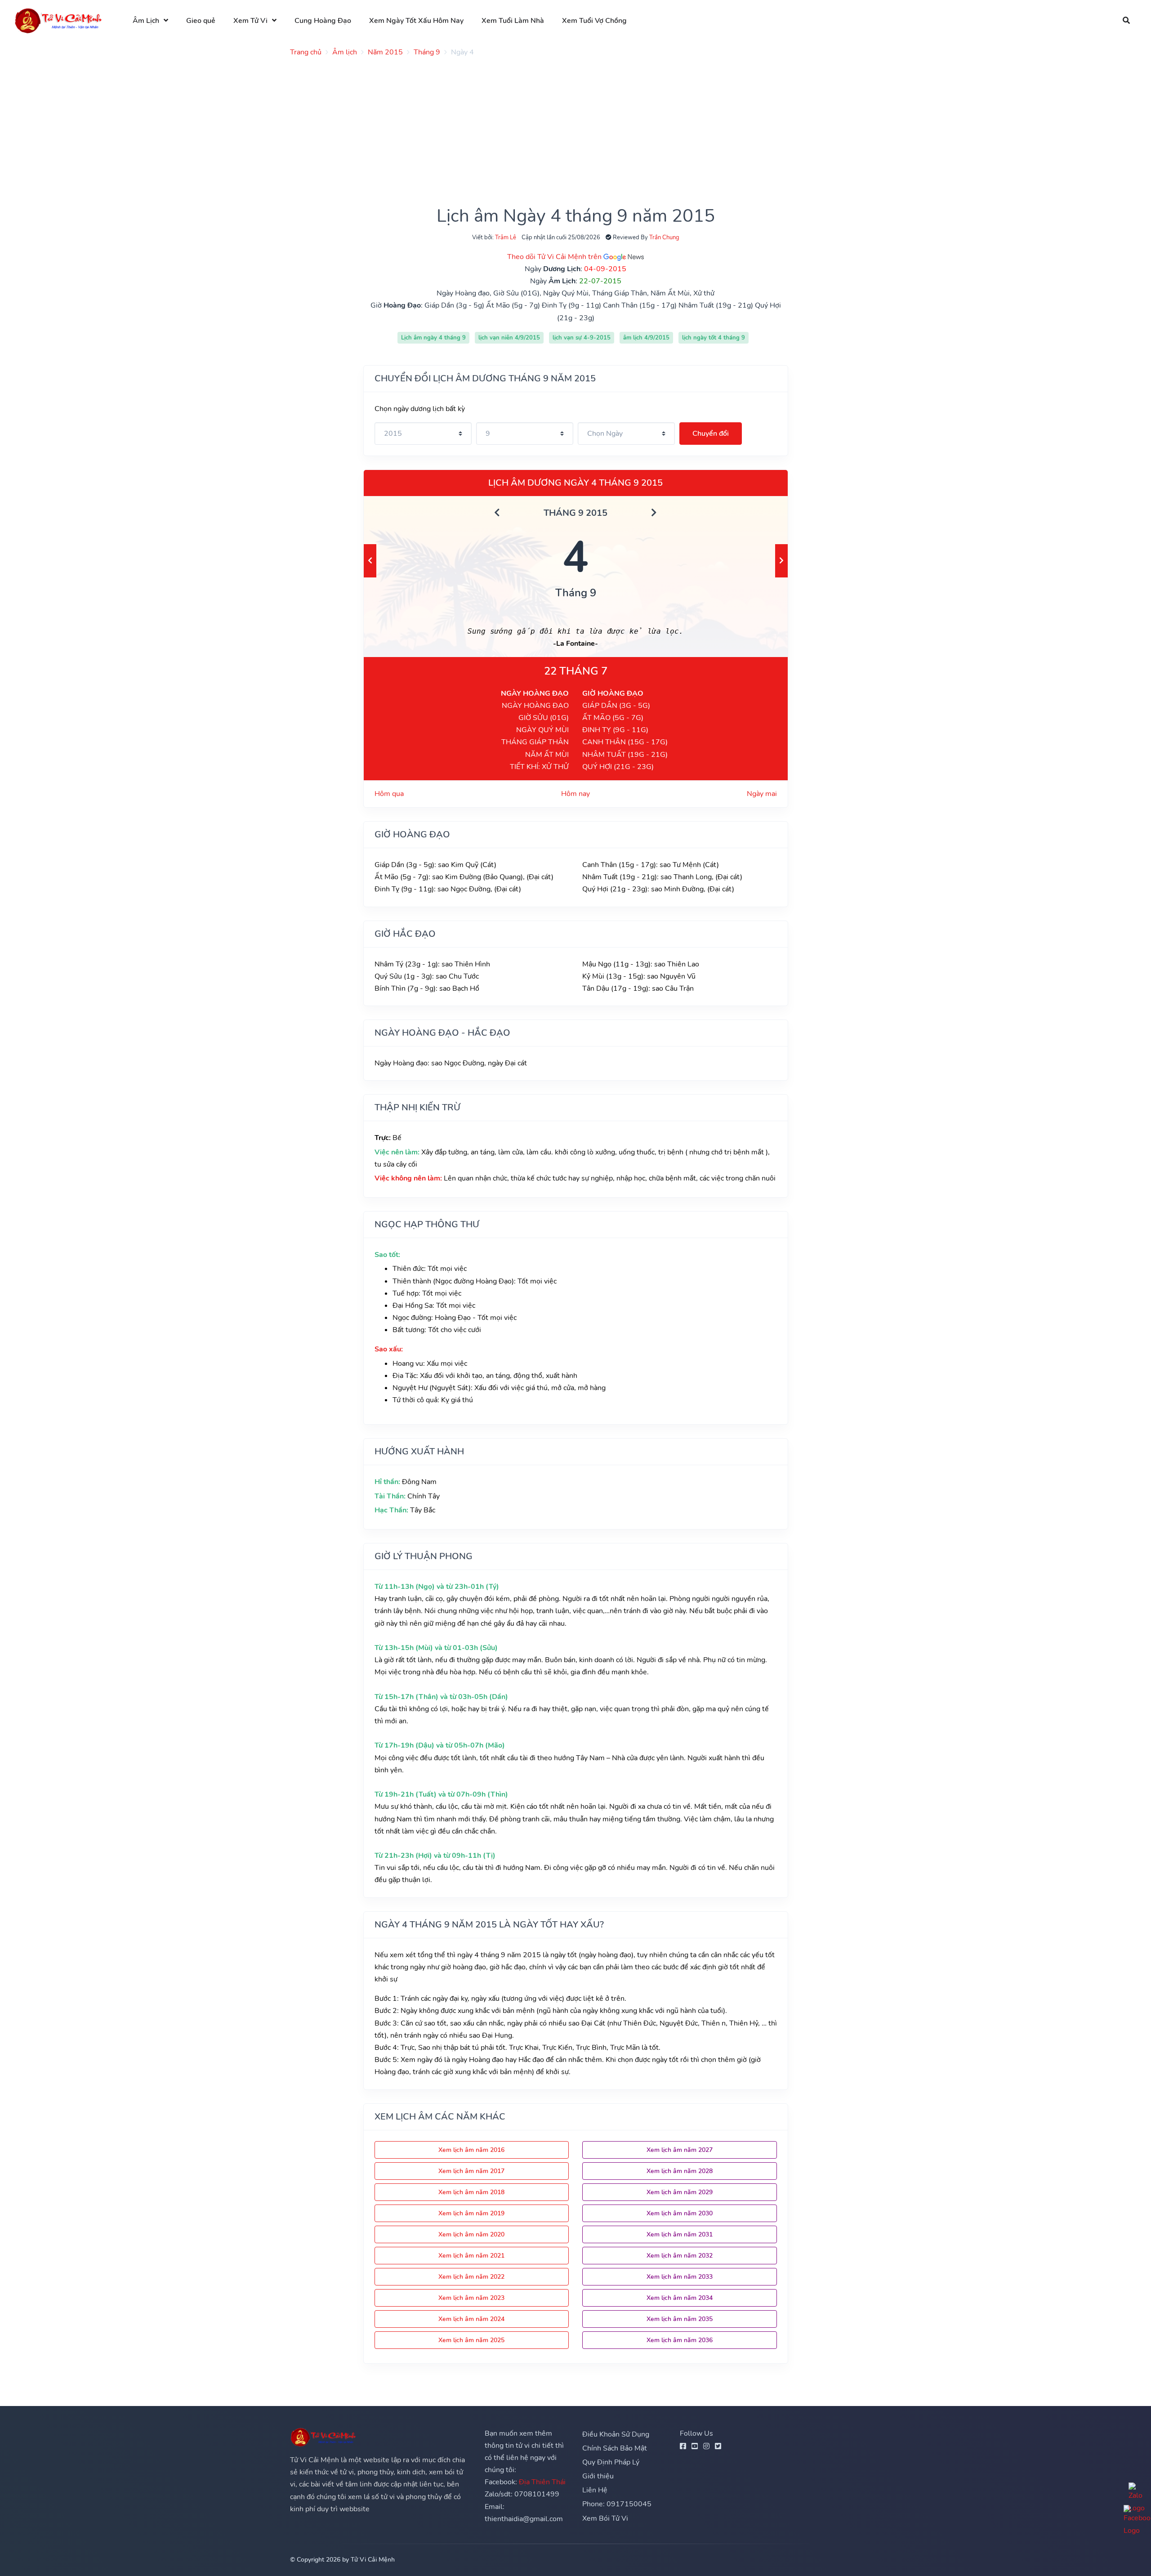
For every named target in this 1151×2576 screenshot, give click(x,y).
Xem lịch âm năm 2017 (471, 2171)
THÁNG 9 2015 (575, 513)
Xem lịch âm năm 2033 (680, 2277)
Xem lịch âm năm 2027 (680, 2150)
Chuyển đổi (711, 434)
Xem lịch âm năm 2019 (471, 2213)
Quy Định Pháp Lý (611, 2462)
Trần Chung (664, 237)
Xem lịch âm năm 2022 (471, 2277)
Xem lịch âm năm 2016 (471, 2150)
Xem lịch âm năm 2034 (680, 2298)
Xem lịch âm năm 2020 (471, 2234)
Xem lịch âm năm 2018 (471, 2192)
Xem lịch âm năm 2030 (680, 2213)
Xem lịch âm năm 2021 (471, 2256)
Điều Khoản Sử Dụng (616, 2434)
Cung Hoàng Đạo (323, 21)
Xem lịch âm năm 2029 (680, 2192)
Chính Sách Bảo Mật (615, 2448)
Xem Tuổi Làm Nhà (513, 21)
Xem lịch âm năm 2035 (680, 2319)
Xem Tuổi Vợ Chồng (594, 21)
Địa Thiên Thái (542, 2482)
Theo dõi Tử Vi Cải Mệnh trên (555, 257)
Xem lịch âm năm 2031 (680, 2234)
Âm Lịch (146, 21)
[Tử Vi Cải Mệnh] (59, 20)
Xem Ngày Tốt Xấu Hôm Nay (416, 21)
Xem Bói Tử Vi (605, 2518)
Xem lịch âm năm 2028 (680, 2171)
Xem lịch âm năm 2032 (680, 2256)
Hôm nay (575, 794)
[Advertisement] (560, 127)
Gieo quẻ (201, 21)
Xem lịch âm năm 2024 (471, 2319)
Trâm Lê (506, 237)
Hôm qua (389, 794)
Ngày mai (762, 794)
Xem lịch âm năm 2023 (471, 2298)
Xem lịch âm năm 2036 (680, 2340)
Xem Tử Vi (250, 21)
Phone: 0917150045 (617, 2504)
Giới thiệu (598, 2476)
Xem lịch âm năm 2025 (471, 2340)
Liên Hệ (595, 2490)
